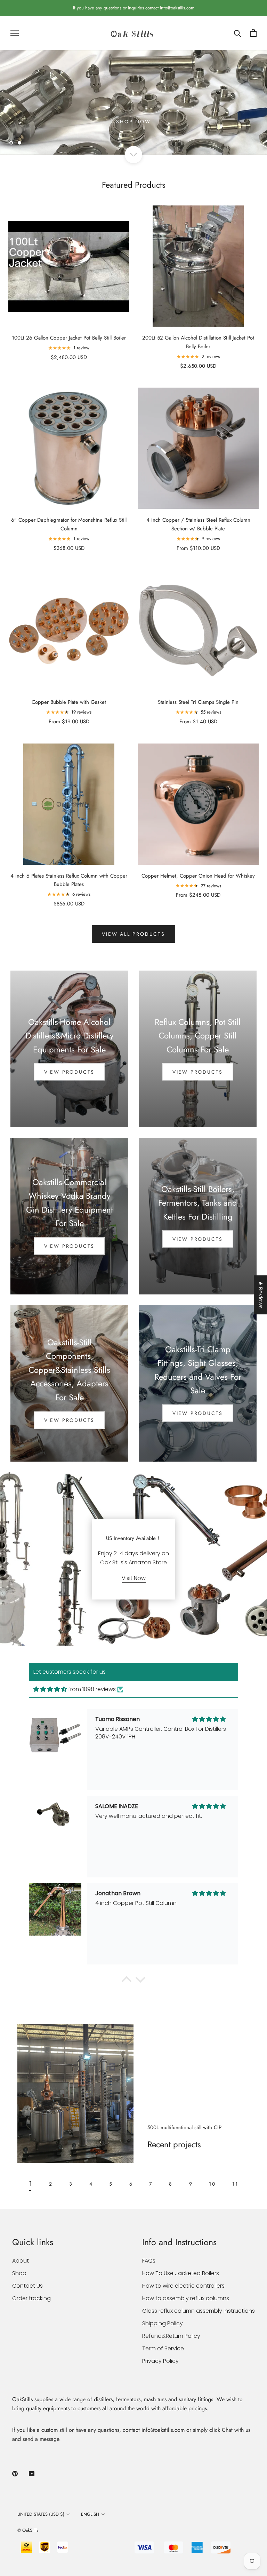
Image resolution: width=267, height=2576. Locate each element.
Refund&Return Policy (171, 2336)
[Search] (238, 33)
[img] (50, 1689)
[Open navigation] (15, 33)
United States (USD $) (41, 2515)
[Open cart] (253, 33)
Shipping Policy (163, 2323)
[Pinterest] (15, 2474)
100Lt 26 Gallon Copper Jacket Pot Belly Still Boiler (69, 338)
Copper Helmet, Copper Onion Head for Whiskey (198, 876)
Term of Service (163, 2348)
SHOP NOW (133, 122)
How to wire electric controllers (183, 2286)
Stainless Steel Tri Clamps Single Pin (198, 702)
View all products (133, 934)
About (21, 2261)
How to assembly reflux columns (186, 2298)
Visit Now (134, 1578)
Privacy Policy (160, 2361)
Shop (19, 2273)
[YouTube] (32, 2474)
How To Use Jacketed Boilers (181, 2273)
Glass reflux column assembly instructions (199, 2311)
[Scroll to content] (133, 155)
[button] (127, 1982)
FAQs (149, 2261)
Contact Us (27, 2286)
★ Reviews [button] (261, 1295)
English (90, 2515)
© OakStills (28, 2531)
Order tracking (31, 2298)
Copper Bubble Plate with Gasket (69, 702)
